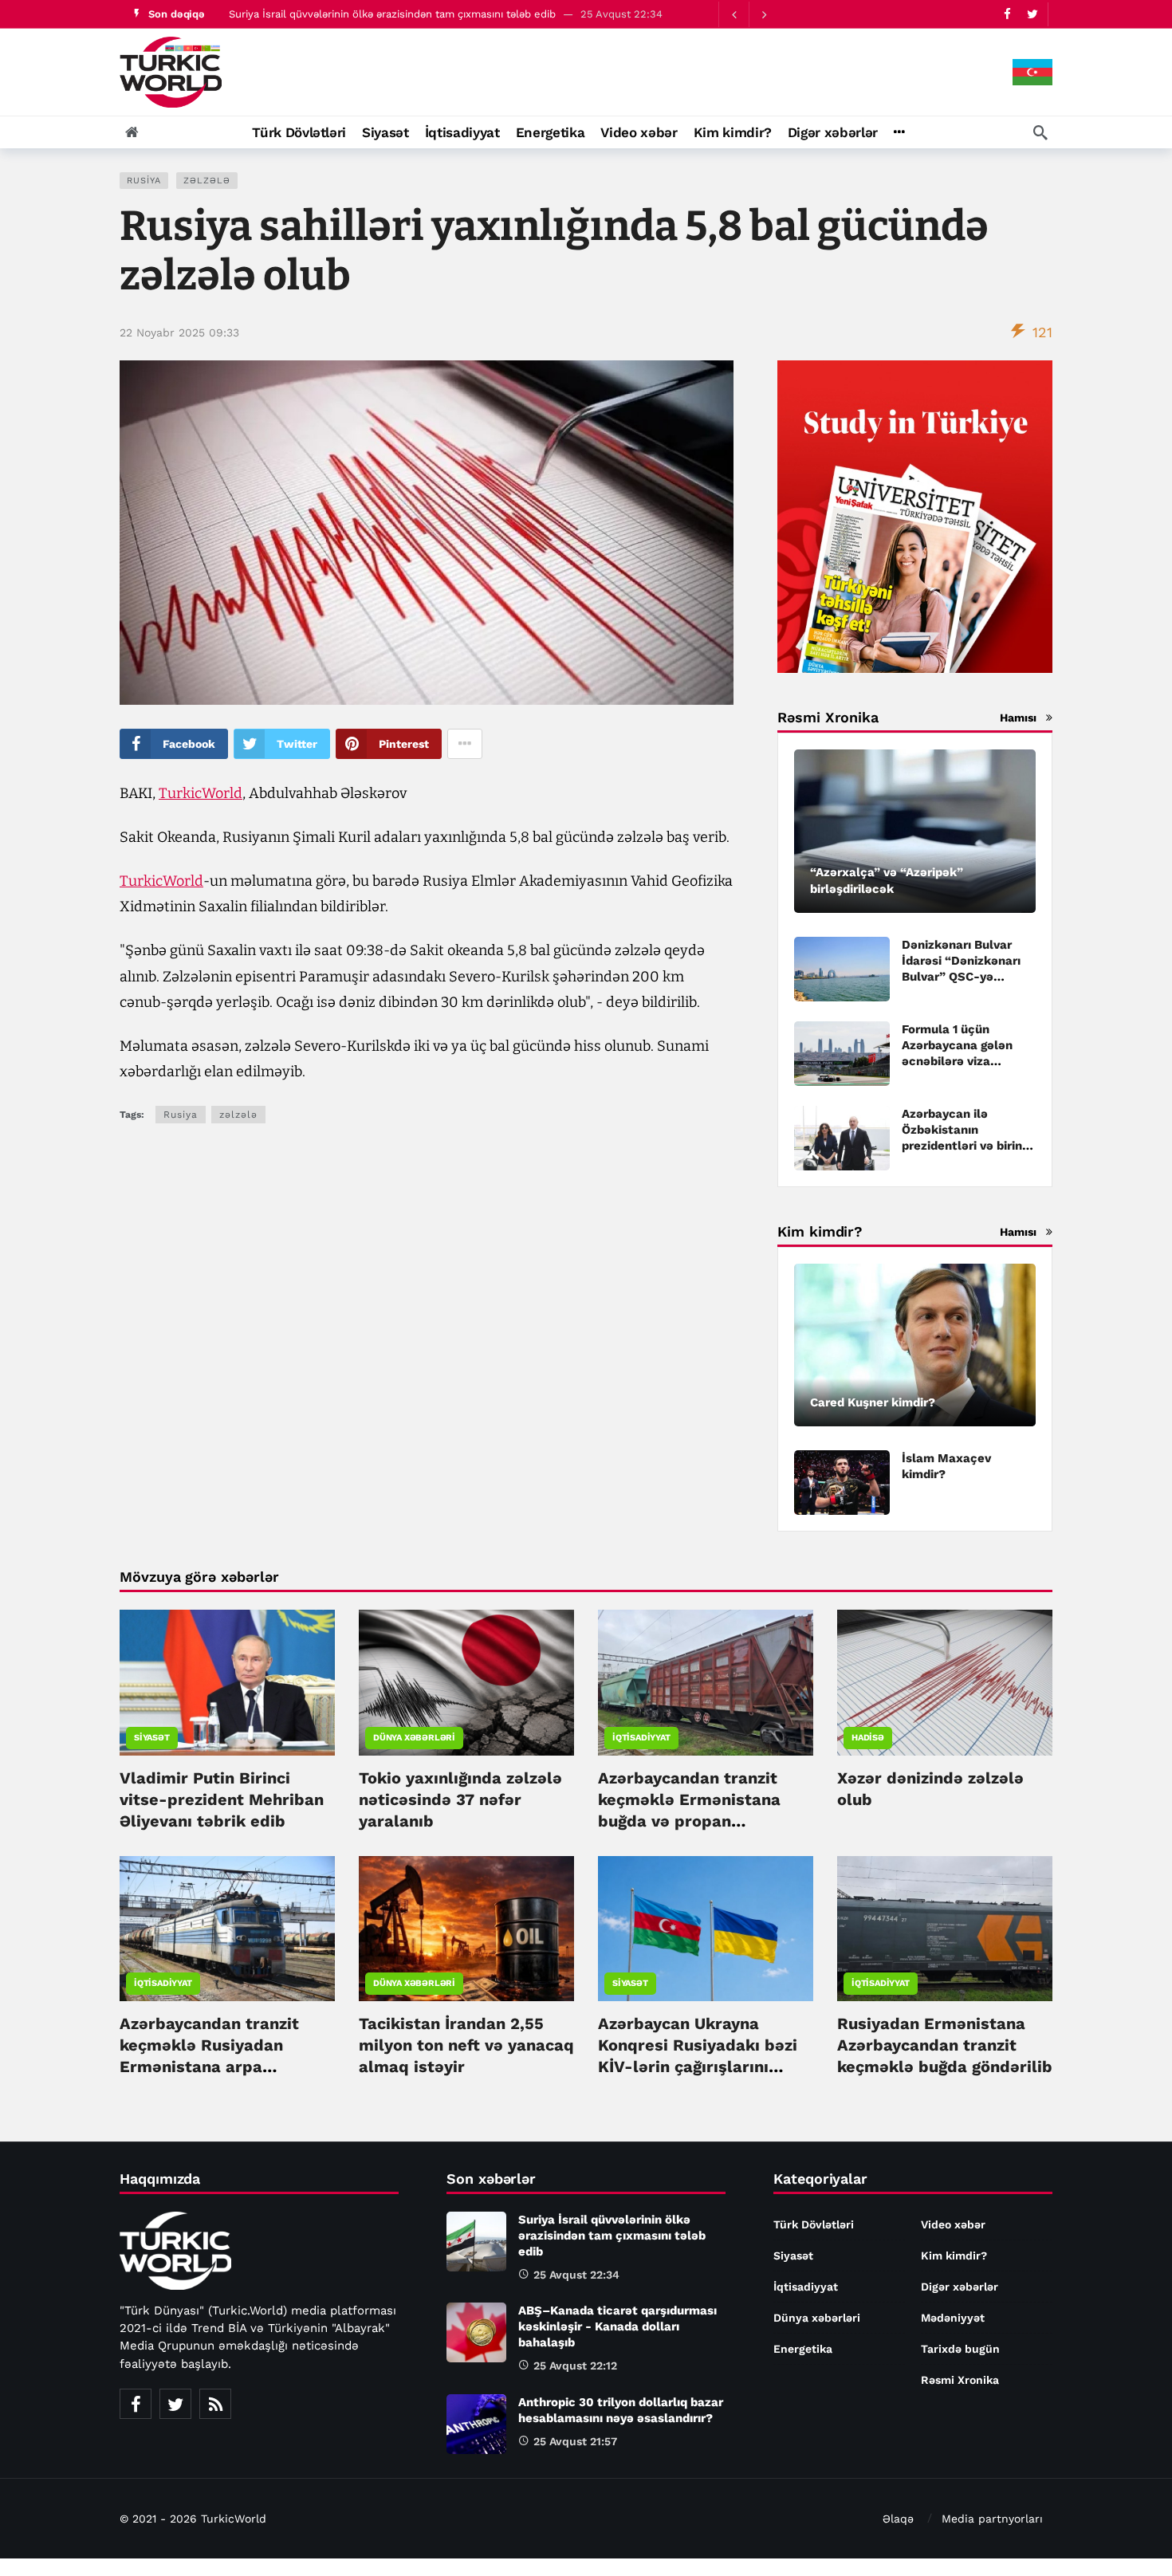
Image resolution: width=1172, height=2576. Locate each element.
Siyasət (152, 1738)
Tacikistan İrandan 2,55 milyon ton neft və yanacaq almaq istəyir (466, 2045)
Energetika (803, 2349)
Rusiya (144, 181)
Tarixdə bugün (960, 2349)
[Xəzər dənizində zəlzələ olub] (945, 1682)
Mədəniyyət (953, 2318)
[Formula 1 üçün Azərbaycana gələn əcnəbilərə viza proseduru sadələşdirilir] (842, 1054)
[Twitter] (1032, 14)
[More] (899, 132)
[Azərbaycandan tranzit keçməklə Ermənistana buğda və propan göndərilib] (706, 1682)
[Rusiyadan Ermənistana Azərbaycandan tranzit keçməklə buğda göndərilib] (945, 1929)
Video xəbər (953, 2224)
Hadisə (868, 1738)
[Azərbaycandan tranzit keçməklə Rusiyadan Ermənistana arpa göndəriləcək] (227, 1929)
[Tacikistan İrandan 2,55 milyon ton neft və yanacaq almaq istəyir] (466, 1929)
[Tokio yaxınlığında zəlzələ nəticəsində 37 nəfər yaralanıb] (466, 1682)
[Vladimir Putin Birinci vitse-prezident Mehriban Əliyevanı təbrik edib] (227, 1682)
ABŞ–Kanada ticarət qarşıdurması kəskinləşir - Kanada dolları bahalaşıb (617, 2326)
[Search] (1040, 132)
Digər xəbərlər (960, 2287)
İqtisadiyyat (641, 1738)
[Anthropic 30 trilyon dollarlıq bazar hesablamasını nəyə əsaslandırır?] (476, 2424)
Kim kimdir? (954, 2255)
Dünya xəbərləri (414, 1738)
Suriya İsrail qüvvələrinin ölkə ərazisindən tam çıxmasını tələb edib (392, 14)
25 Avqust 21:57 (575, 2441)
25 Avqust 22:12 (575, 2366)
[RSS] (215, 2404)
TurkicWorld (201, 793)
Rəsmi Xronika (960, 2380)
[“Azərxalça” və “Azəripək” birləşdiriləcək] (915, 831)
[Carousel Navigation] (749, 14)
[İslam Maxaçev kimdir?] (842, 1483)
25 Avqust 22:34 (576, 2275)
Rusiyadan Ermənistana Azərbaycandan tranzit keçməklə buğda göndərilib (945, 2045)
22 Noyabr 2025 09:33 (179, 332)
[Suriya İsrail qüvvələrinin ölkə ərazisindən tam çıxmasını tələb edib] (476, 2242)
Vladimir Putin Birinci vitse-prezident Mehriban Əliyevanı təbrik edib (222, 1799)
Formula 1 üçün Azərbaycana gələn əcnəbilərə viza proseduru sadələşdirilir (957, 1061)
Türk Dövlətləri (814, 2224)
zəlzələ (207, 181)
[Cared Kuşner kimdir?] (915, 1345)
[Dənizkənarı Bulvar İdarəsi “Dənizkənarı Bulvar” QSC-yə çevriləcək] (842, 969)
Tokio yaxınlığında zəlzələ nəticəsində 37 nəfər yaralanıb (460, 1799)
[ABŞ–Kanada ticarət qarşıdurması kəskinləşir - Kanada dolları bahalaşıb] (476, 2332)
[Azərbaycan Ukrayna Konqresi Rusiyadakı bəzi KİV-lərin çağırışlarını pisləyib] (706, 1929)
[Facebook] (1007, 14)
